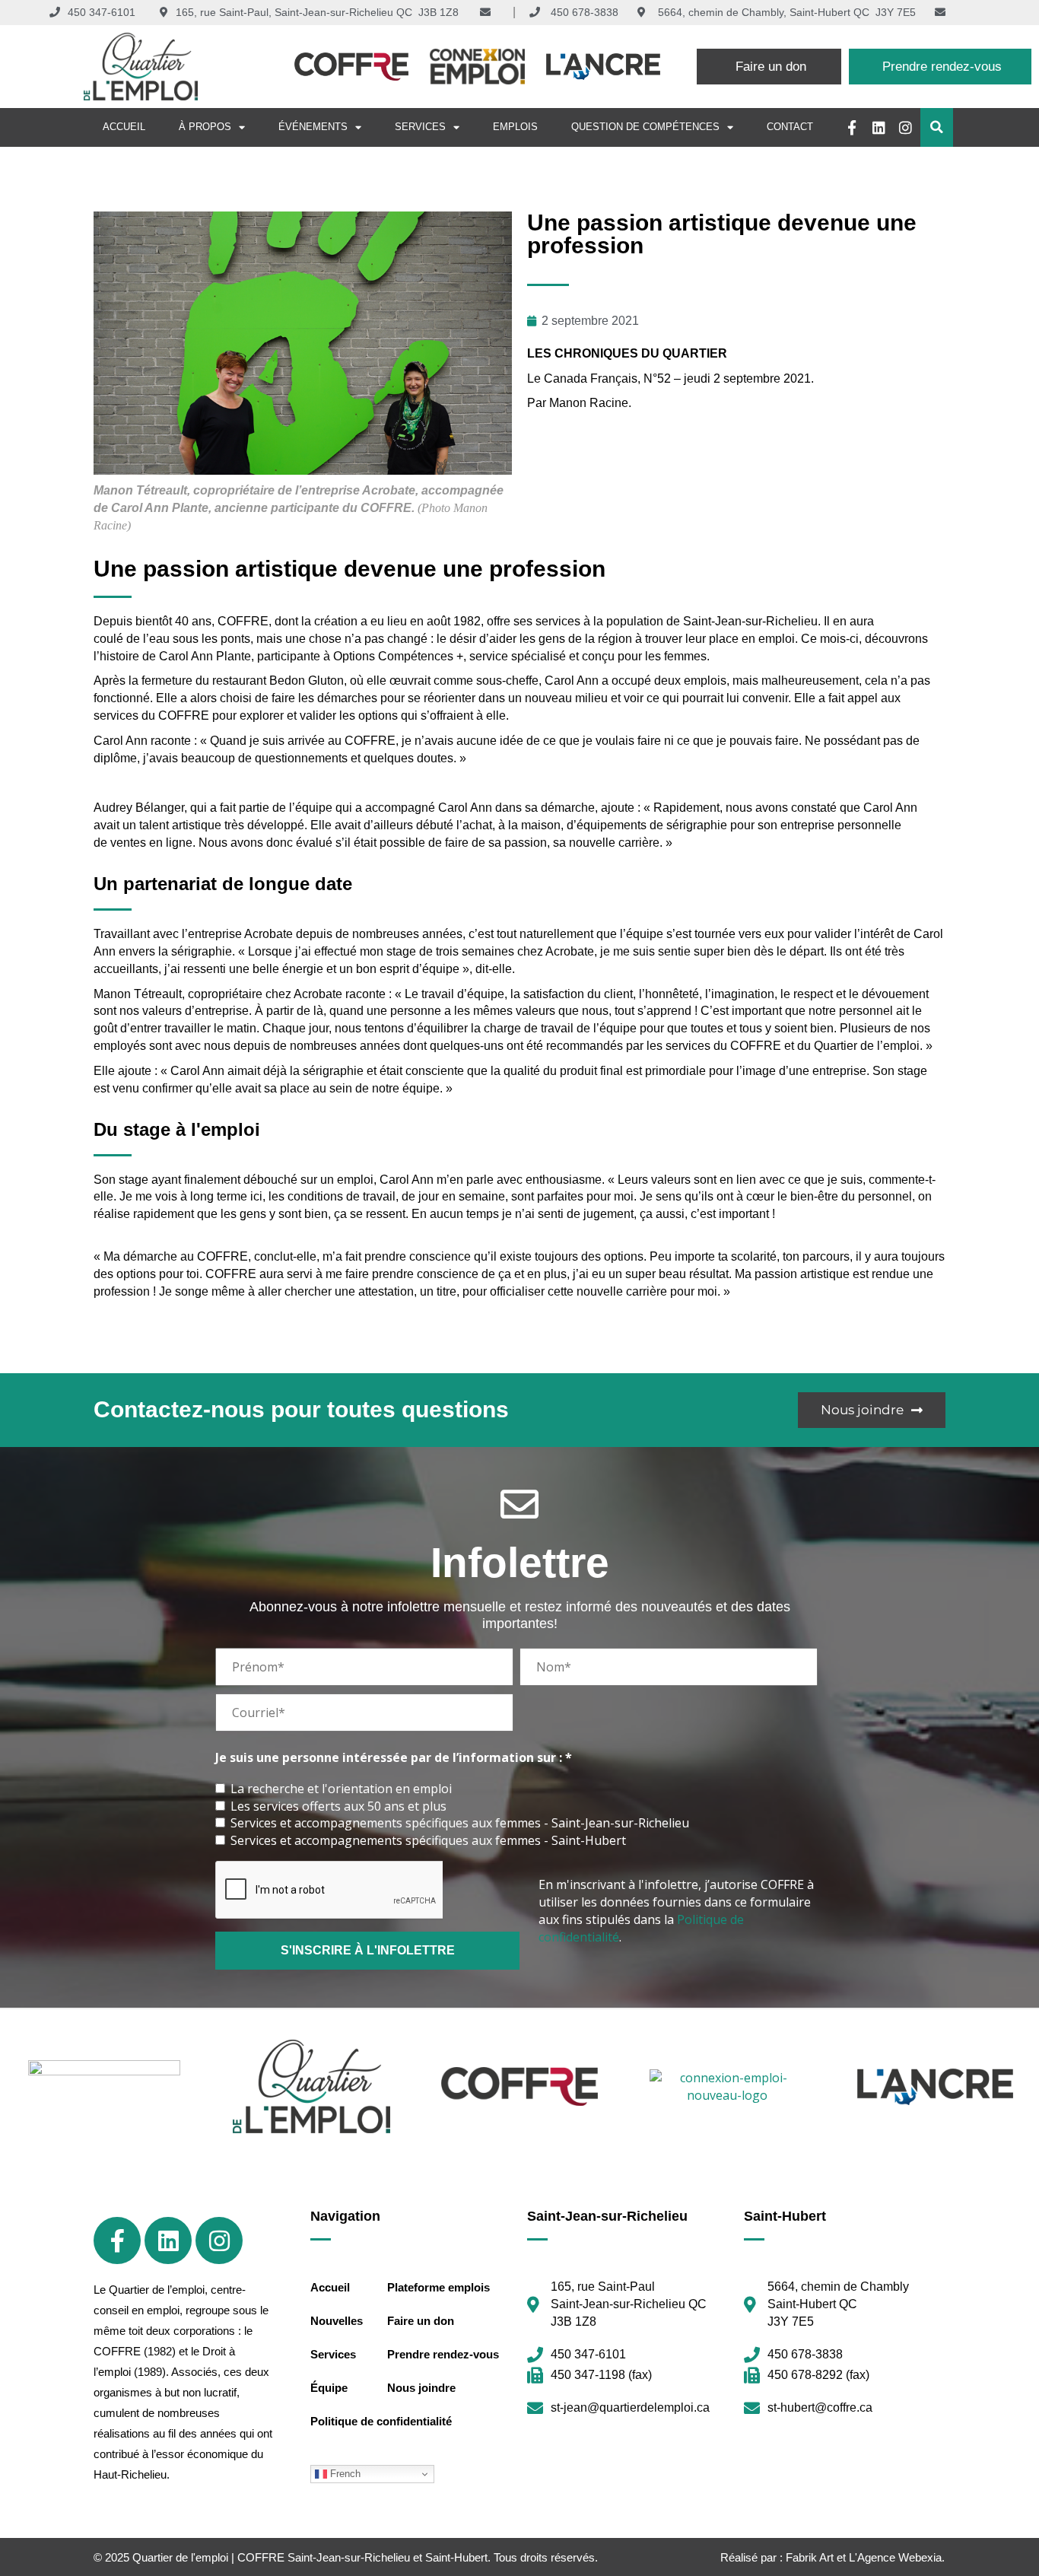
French (344, 2474)
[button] (937, 127)
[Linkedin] (879, 127)
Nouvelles (337, 2321)
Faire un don (421, 2321)
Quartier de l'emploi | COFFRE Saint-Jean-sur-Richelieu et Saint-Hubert (310, 2557)
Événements (313, 127)
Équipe (329, 2388)
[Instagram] (906, 127)
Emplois (515, 127)
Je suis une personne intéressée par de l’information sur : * (394, 1758)
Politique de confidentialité (381, 2421)
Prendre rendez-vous (443, 2354)
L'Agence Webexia (895, 2557)
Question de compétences (645, 127)
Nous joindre (421, 2388)
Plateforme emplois (438, 2287)
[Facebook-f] (852, 127)
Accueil (124, 127)
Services (420, 127)
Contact (790, 127)
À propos (205, 127)
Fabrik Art (810, 2557)
